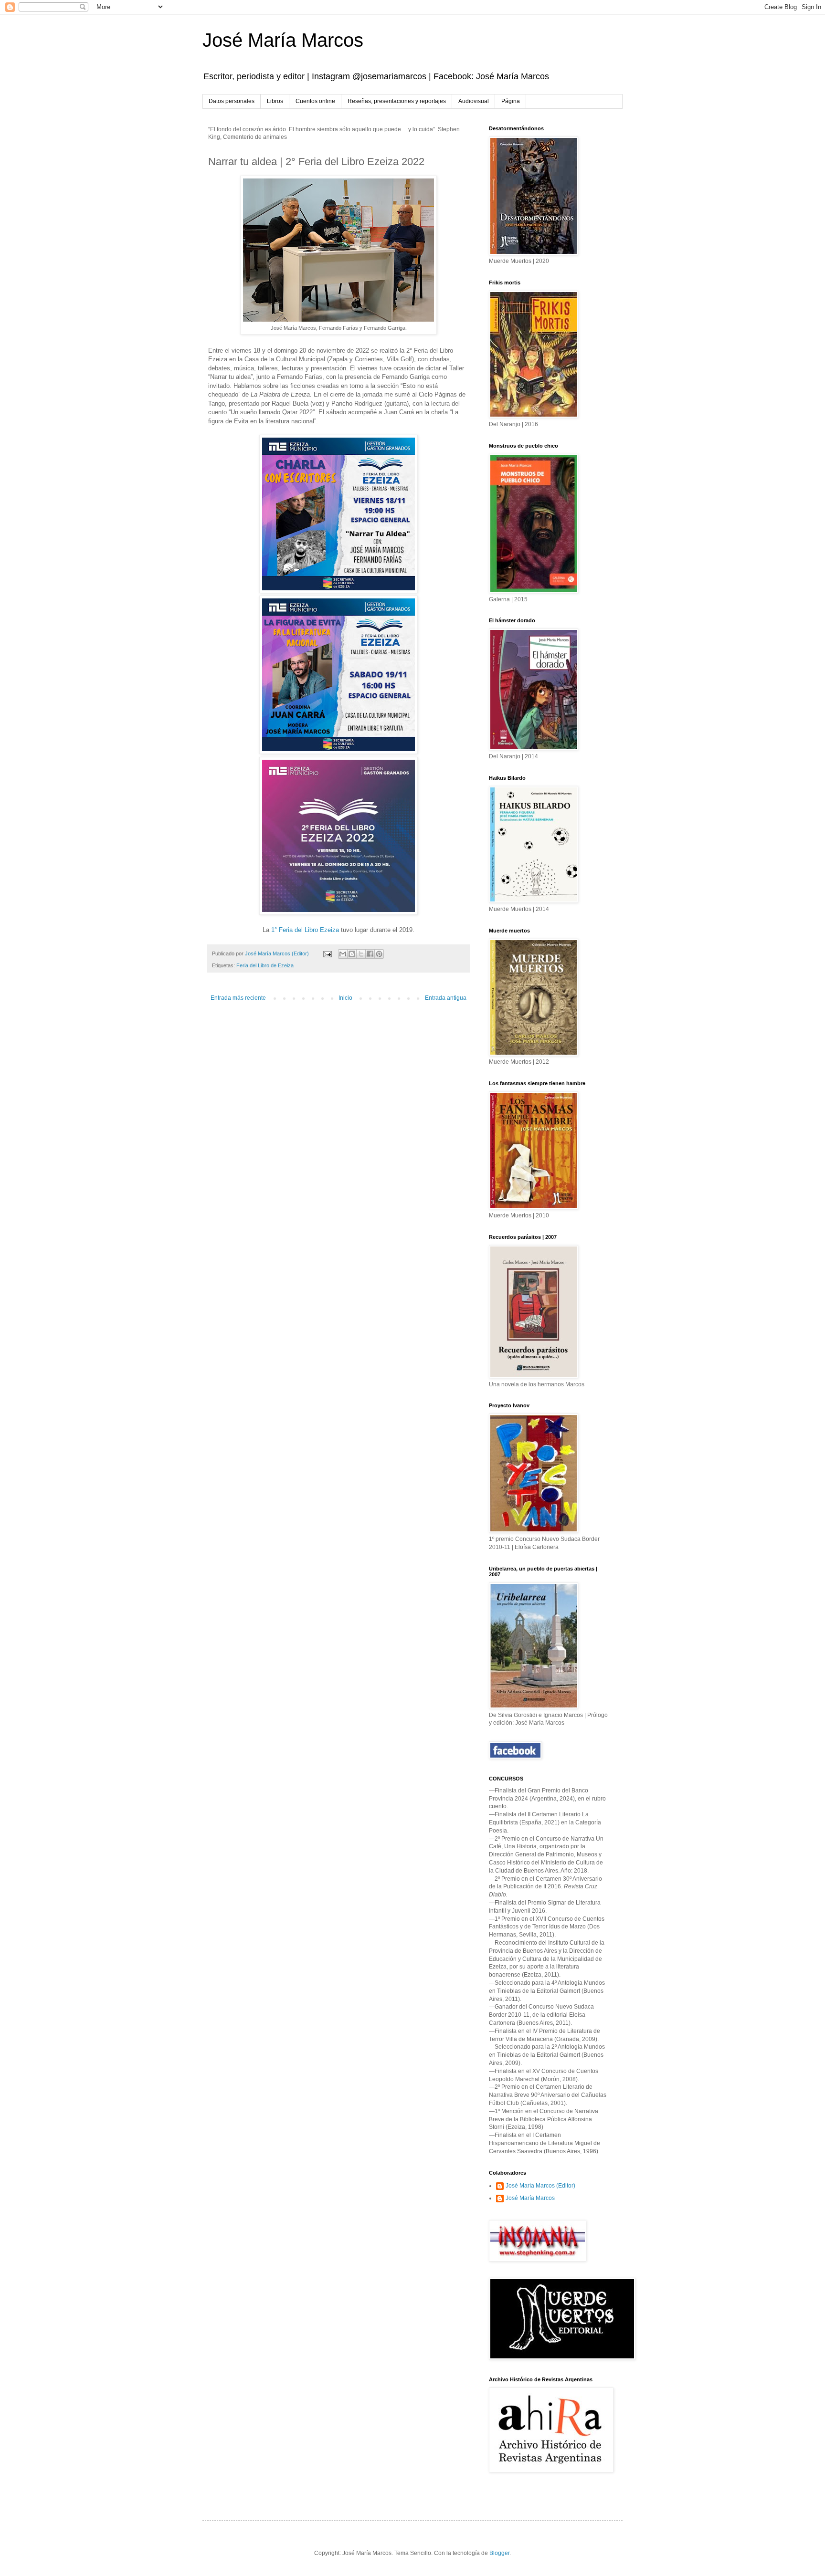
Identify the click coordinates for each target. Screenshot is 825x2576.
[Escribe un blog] (352, 954)
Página (511, 101)
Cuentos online (315, 101)
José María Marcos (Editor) (540, 2186)
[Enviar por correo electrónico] (343, 954)
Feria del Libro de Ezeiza (265, 965)
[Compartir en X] (361, 954)
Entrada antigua (446, 998)
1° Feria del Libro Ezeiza (305, 930)
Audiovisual (474, 101)
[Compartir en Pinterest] (379, 954)
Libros (275, 101)
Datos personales (232, 101)
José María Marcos (283, 40)
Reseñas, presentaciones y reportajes (397, 101)
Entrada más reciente (238, 998)
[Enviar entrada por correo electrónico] (327, 953)
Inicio (345, 998)
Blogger (499, 2553)
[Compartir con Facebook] (370, 954)
